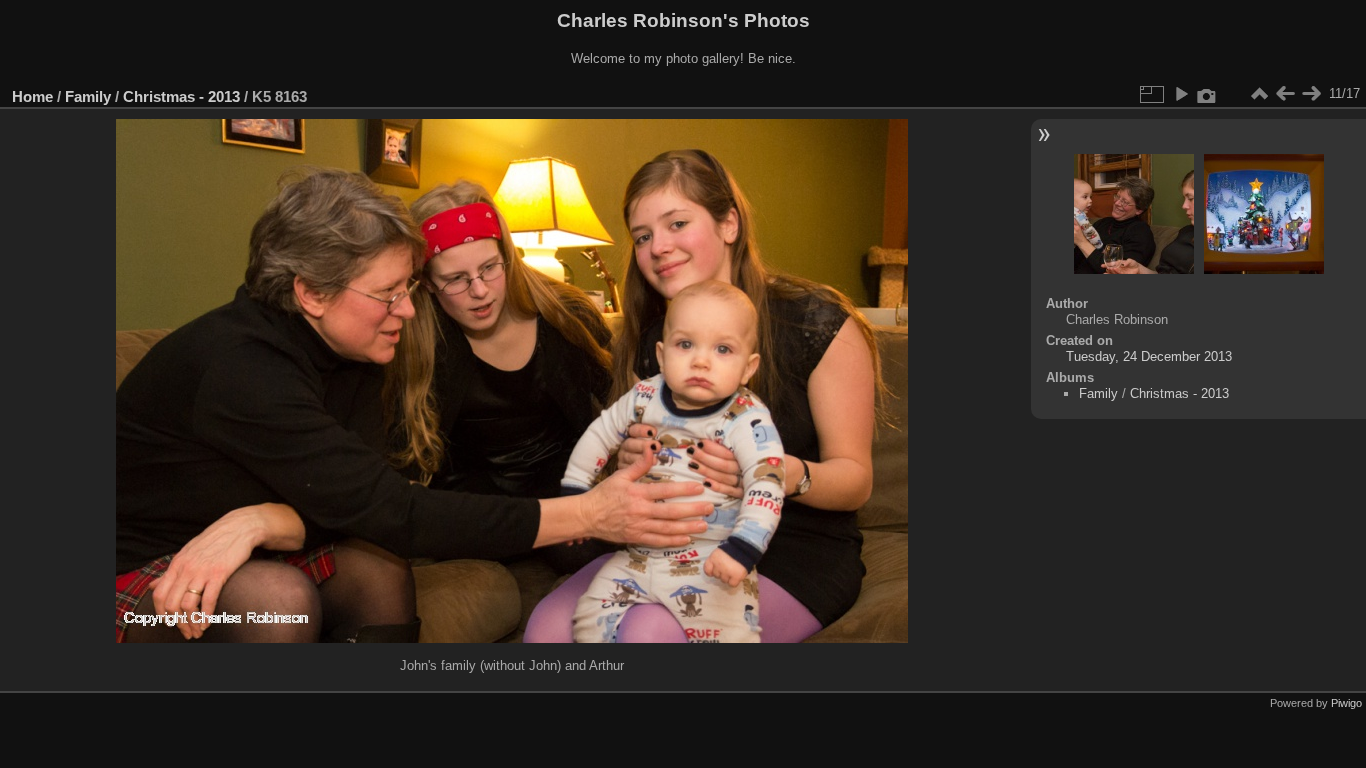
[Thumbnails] (1259, 94)
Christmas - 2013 (181, 96)
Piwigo (1346, 703)
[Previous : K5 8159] (1285, 94)
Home (32, 96)
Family (88, 96)
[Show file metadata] (1207, 94)
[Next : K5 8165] (1311, 94)
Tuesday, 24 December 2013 (1149, 356)
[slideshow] (1181, 94)
